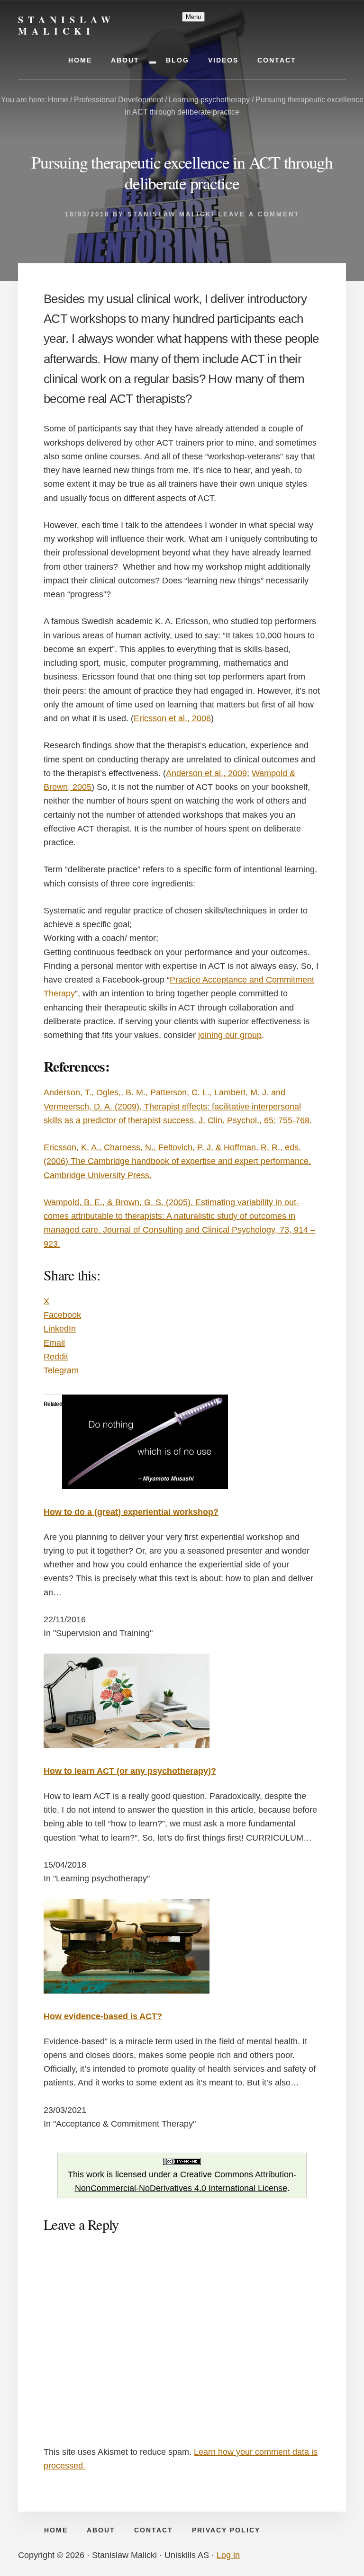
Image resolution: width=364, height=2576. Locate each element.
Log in (228, 2555)
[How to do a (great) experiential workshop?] (145, 1486)
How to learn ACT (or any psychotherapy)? (130, 1771)
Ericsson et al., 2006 (172, 718)
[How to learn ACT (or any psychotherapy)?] (127, 1745)
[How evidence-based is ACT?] (127, 1991)
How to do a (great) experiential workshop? (131, 1512)
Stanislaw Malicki (67, 25)
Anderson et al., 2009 (206, 773)
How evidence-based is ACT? (103, 2016)
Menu (193, 17)
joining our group (230, 1035)
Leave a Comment (259, 214)
